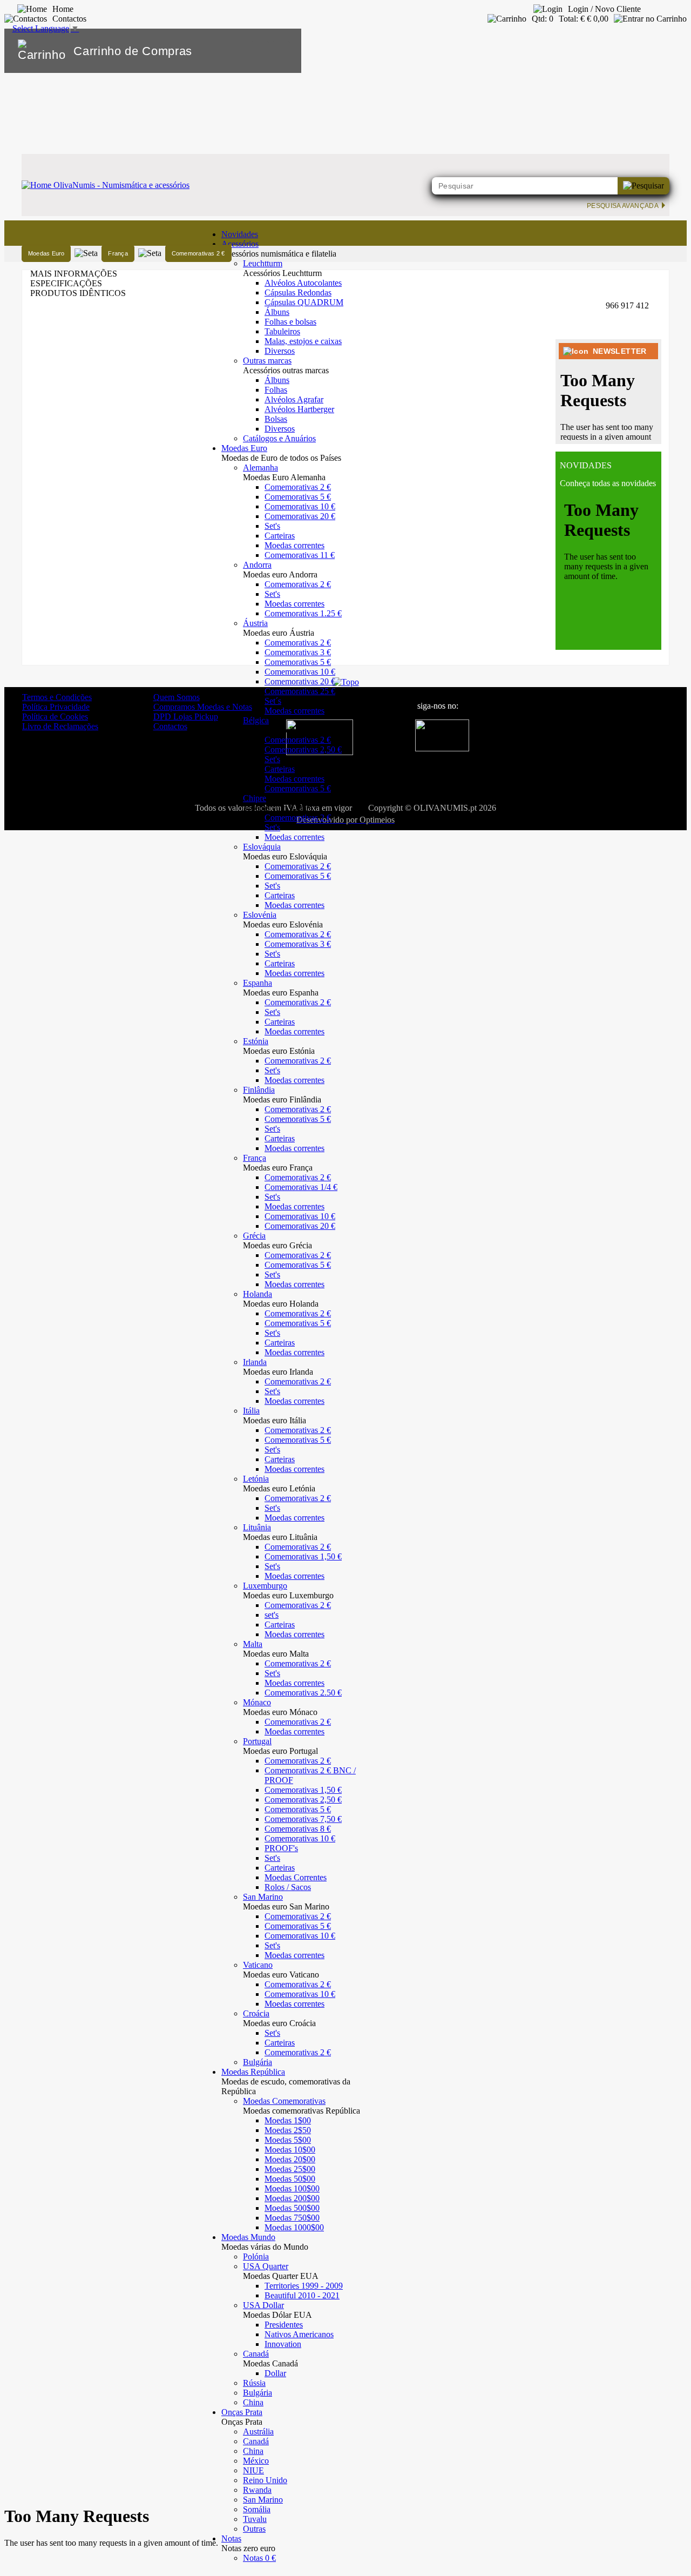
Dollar (275, 2373)
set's (272, 1615)
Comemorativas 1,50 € (303, 1556)
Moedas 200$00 (292, 2198)
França (118, 253)
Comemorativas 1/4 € (301, 1187)
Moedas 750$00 (292, 2218)
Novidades (240, 234)
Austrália (258, 2432)
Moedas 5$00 (288, 2140)
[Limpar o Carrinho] (260, 51)
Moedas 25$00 (290, 2169)
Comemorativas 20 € (300, 516)
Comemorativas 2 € (298, 487)
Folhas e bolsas (290, 322)
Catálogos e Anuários (279, 438)
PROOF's (281, 1848)
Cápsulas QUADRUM (304, 302)
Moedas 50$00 (290, 2179)
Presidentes (284, 2325)
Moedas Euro (46, 253)
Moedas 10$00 (290, 2150)
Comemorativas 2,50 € (303, 749)
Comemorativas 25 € (300, 691)
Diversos (280, 351)
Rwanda (257, 2490)
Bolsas (276, 419)
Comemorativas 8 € (298, 1829)
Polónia (256, 2256)
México (256, 2461)
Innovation (283, 2344)
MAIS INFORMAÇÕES (74, 274)
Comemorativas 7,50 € (303, 1819)
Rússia (254, 2383)
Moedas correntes (294, 545)
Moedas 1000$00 (294, 2227)
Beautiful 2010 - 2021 (302, 2295)
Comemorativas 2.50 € (303, 1693)
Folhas (276, 390)
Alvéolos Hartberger (299, 409)
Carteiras (280, 536)
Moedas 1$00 (288, 2120)
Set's (272, 526)
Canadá (256, 2441)
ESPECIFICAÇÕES (66, 283)
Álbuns (277, 312)
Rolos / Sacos (288, 1887)
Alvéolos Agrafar (294, 399)
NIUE (253, 2470)
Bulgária (258, 2062)
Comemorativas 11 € (300, 555)
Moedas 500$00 (292, 2208)
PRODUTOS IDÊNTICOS (78, 293)
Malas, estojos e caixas (303, 341)
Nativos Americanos (299, 2334)
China (253, 2402)
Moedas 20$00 (290, 2159)
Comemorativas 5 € (298, 497)
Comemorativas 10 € (300, 506)
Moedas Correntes (296, 1877)
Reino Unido (265, 2480)
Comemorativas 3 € (298, 652)
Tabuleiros (282, 331)
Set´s (273, 701)
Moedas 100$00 (292, 2188)
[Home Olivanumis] (106, 185)
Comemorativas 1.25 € (303, 613)
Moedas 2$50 (288, 2130)
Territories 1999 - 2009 (304, 2286)
